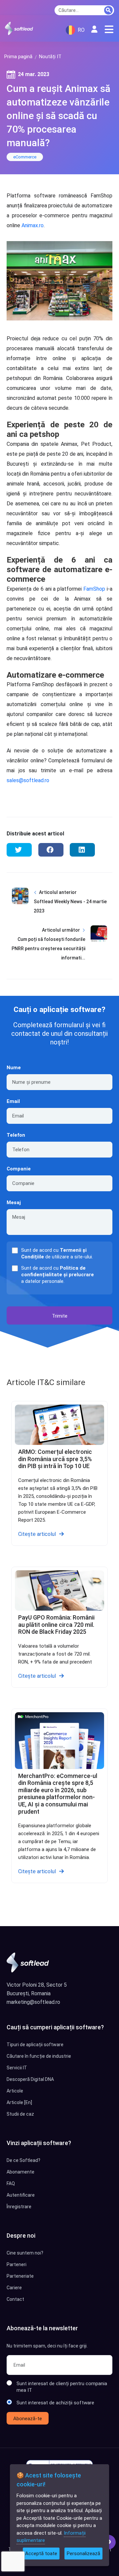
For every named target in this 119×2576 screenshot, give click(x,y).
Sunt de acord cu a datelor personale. (58, 1275)
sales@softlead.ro (28, 780)
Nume (14, 1068)
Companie (19, 1169)
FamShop (94, 589)
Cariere (14, 2288)
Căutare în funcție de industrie (39, 2056)
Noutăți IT (50, 57)
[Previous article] (20, 907)
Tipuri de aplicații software (35, 2045)
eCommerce (25, 157)
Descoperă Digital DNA (30, 2079)
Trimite (60, 1316)
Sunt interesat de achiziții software (55, 2403)
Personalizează (83, 2554)
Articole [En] (19, 2102)
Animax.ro (33, 225)
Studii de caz (20, 2114)
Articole (15, 2091)
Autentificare (21, 2195)
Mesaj (14, 1203)
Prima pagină (18, 57)
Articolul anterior (58, 892)
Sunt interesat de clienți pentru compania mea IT (62, 2387)
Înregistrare (19, 2207)
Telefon (16, 1135)
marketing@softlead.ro (33, 2002)
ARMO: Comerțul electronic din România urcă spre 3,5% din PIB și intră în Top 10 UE (55, 1459)
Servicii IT (17, 2068)
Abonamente (20, 2172)
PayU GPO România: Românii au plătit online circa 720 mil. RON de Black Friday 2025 (56, 1625)
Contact (15, 2299)
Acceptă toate (41, 2554)
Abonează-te (28, 2419)
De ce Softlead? (23, 2160)
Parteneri (17, 2264)
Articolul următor (61, 930)
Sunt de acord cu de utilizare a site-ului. (57, 1253)
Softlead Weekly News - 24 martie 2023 (70, 906)
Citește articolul (37, 1534)
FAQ (11, 2183)
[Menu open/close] (109, 29)
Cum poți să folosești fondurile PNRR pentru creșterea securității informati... (48, 949)
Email (13, 1101)
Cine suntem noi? (25, 2253)
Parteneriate (20, 2276)
